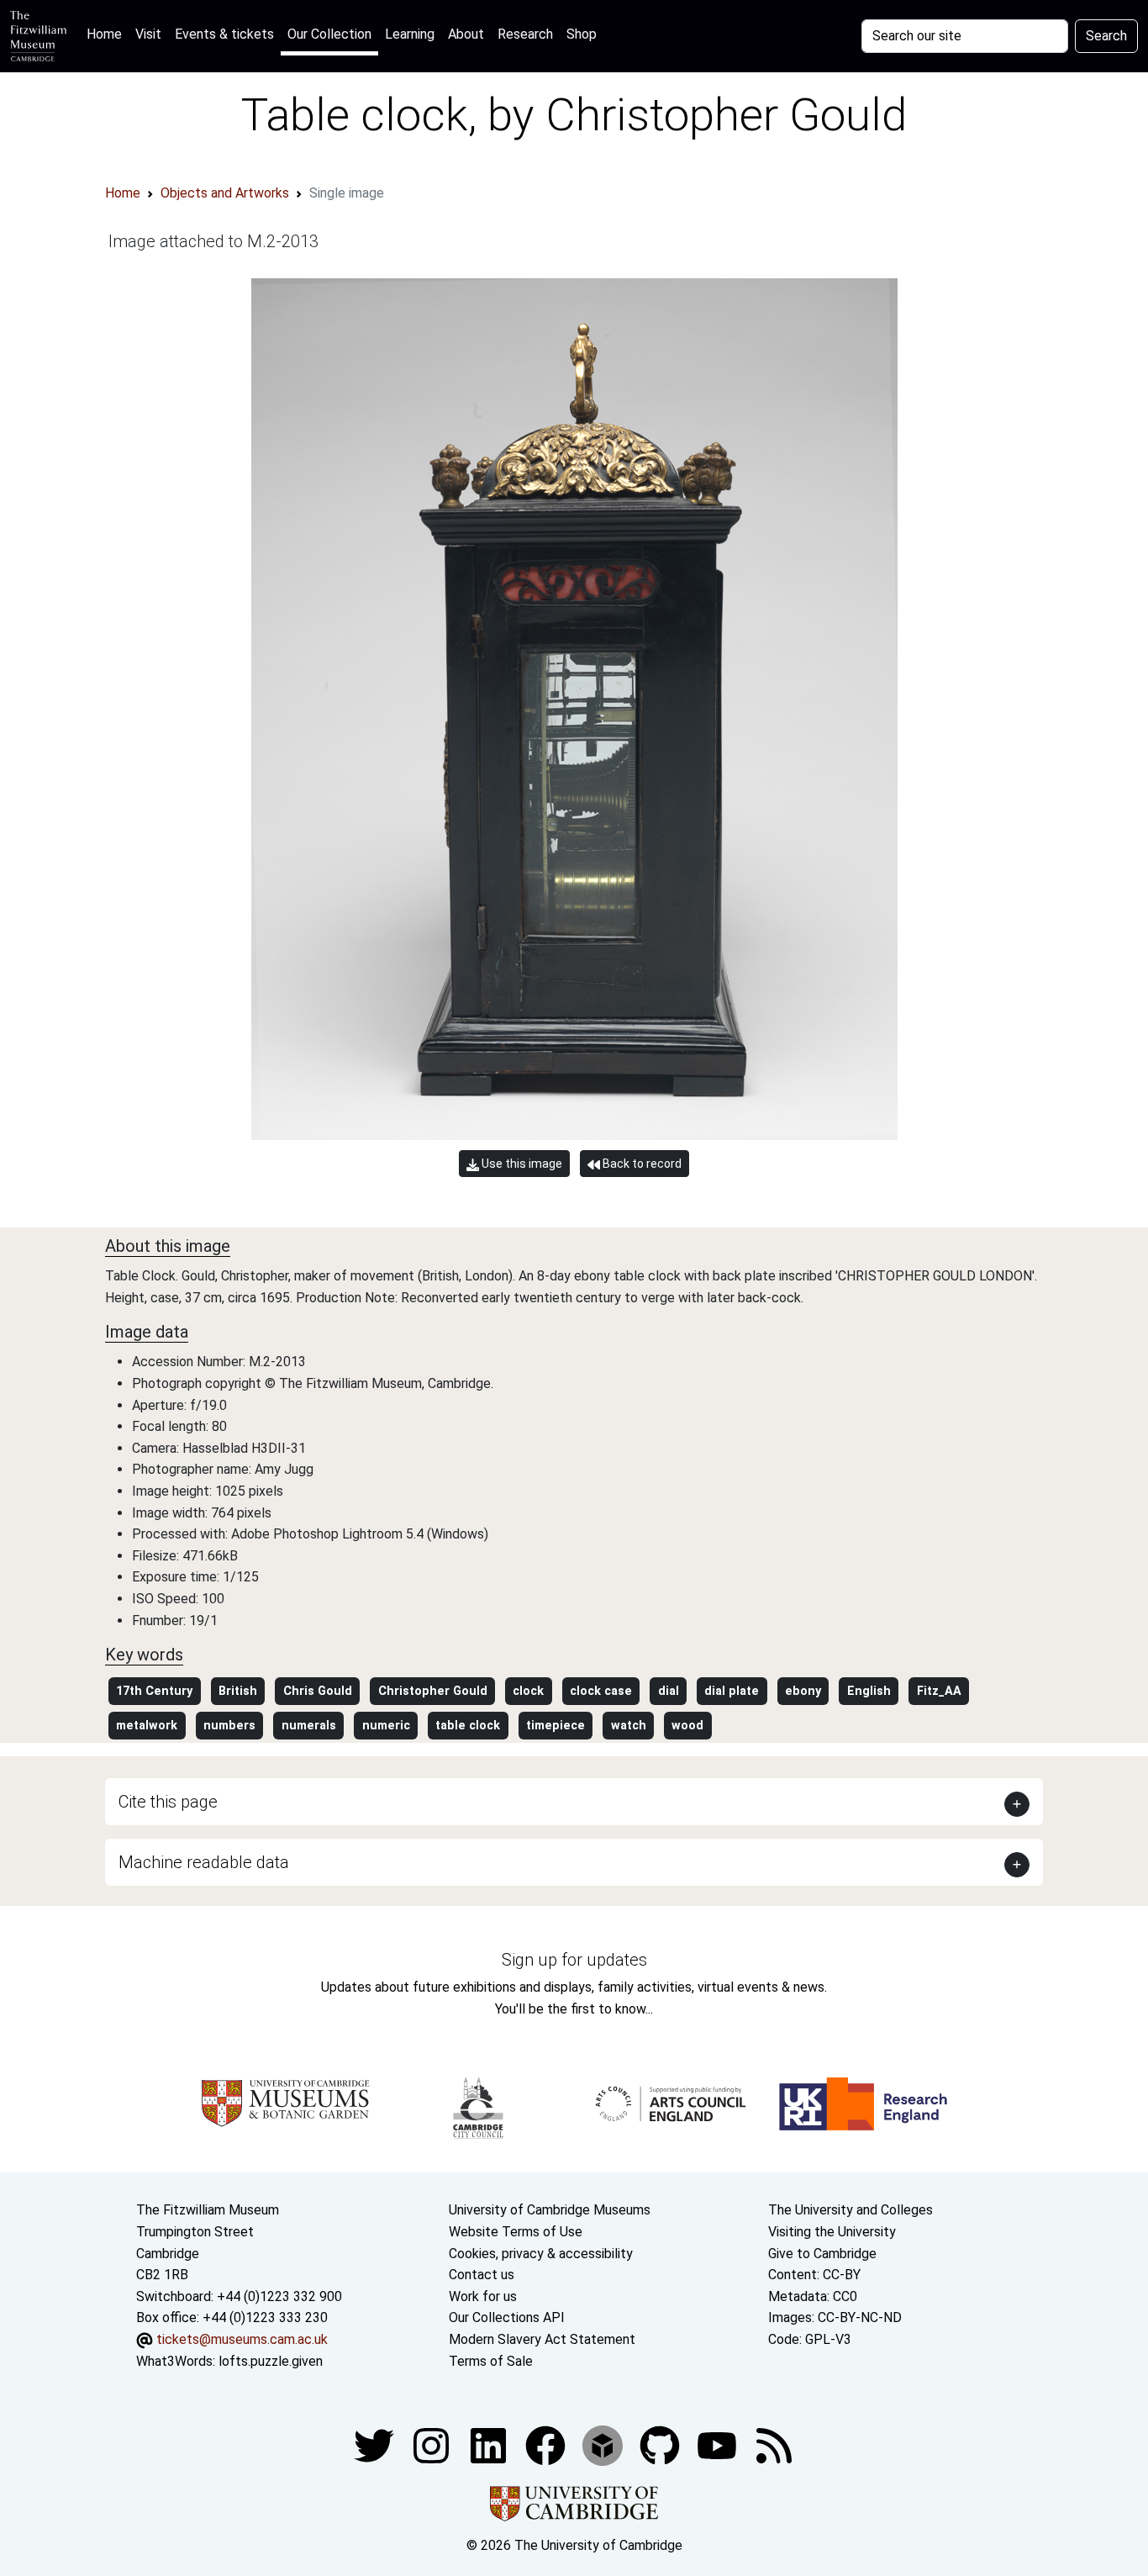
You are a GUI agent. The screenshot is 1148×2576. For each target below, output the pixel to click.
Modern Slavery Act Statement (542, 2339)
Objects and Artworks (225, 193)
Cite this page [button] (168, 1802)
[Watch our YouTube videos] (719, 2444)
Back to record (641, 1164)
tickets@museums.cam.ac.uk (242, 2339)
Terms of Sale (491, 2361)
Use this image (521, 1164)
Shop (582, 34)
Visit (148, 34)
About (466, 34)
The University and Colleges (850, 2210)
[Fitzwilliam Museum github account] (661, 2444)
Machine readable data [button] (204, 1862)
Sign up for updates (574, 1960)
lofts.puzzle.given (271, 2361)
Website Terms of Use (516, 2232)
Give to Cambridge (822, 2254)
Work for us (483, 2296)
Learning (410, 34)
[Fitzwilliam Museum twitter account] (376, 2444)
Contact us (482, 2275)
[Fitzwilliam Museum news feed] (774, 2444)
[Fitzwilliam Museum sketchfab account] (604, 2444)
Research (525, 34)
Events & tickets (224, 34)
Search (1106, 36)
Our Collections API (507, 2317)
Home (108, 34)
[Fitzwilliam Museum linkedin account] (547, 2444)
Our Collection (329, 34)
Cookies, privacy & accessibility (541, 2254)
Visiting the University (832, 2232)
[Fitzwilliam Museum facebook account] (490, 2444)
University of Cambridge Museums (550, 2210)
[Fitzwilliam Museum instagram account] (433, 2444)
